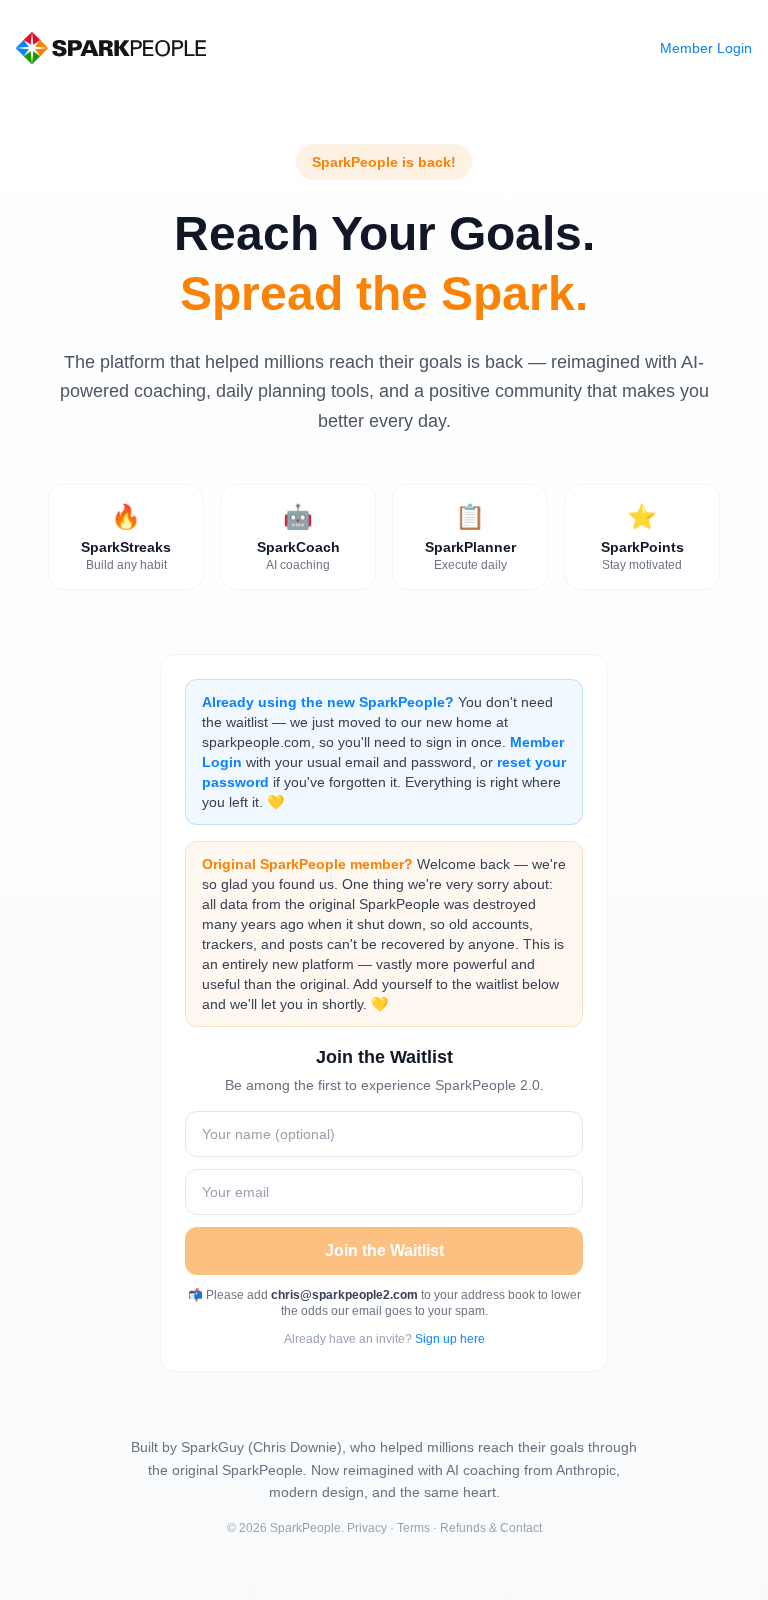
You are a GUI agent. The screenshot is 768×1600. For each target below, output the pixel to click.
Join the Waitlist (384, 1250)
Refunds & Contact (491, 1528)
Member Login (706, 48)
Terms (413, 1528)
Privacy (367, 1528)
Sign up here (450, 1339)
